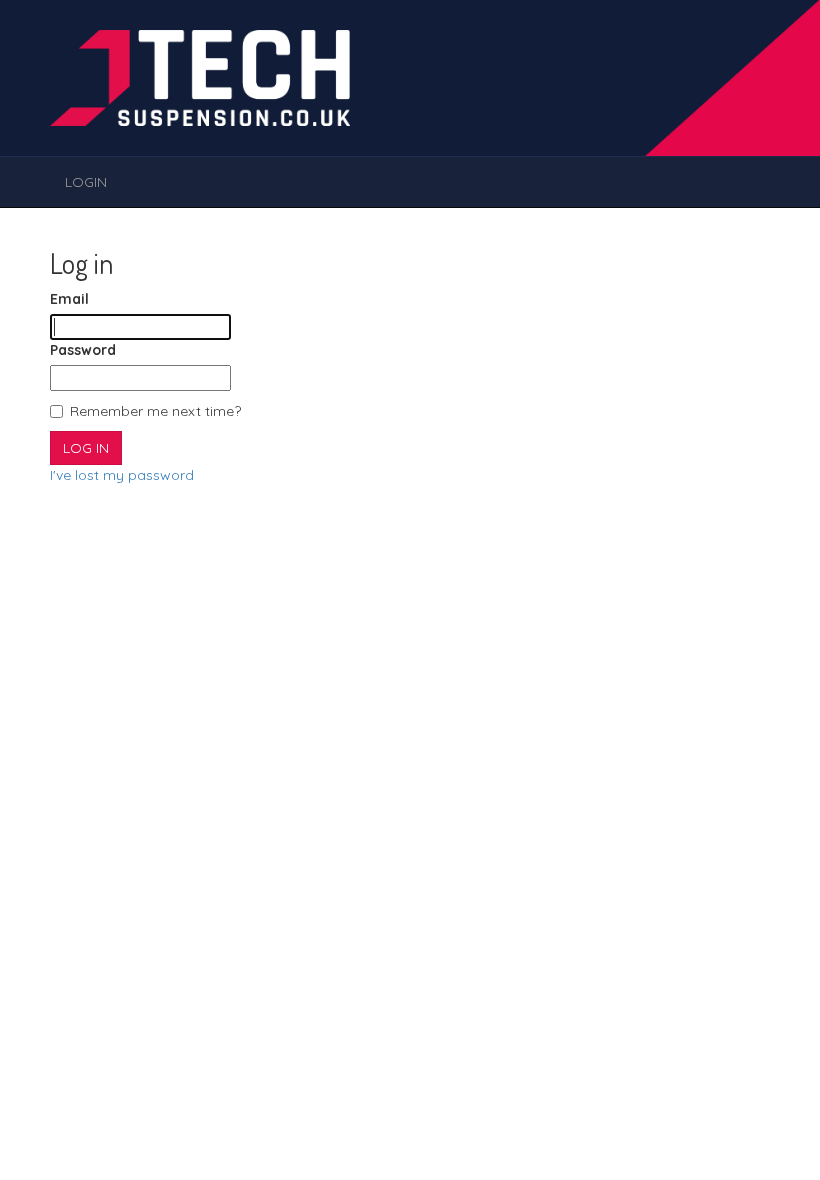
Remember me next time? (155, 411)
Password (83, 350)
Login (86, 182)
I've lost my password (122, 475)
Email (69, 299)
